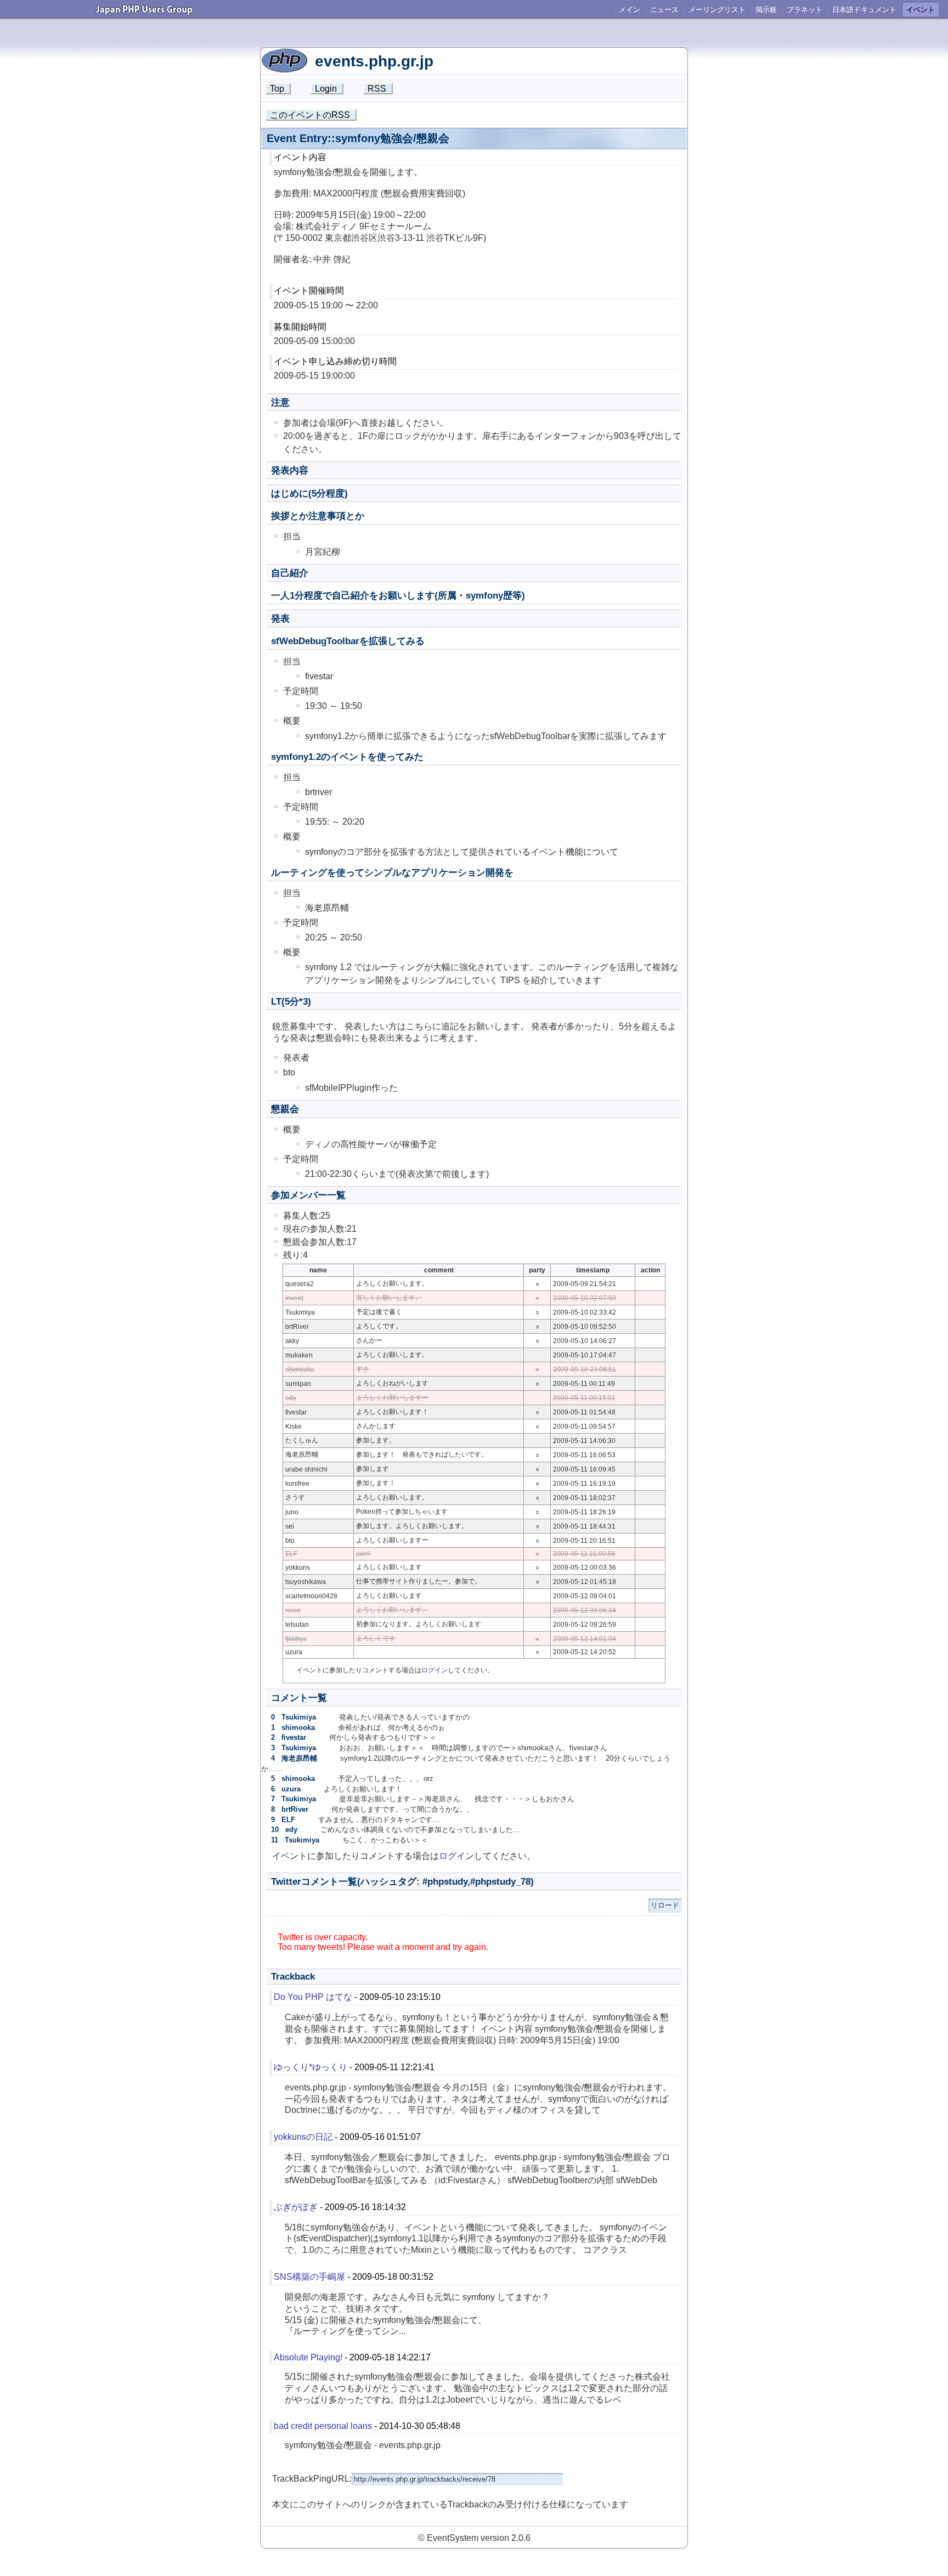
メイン (630, 10)
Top (277, 89)
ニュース (664, 10)
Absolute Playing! (308, 2357)
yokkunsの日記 (303, 2137)
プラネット (805, 10)
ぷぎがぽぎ (296, 2207)
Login (326, 89)
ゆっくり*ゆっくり (311, 2067)
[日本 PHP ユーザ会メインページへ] (144, 11)
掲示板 (766, 10)
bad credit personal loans (323, 2426)
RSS (377, 89)
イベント (921, 10)
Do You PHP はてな (313, 1997)
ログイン (435, 1670)
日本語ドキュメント (864, 10)
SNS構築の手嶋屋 (309, 2277)
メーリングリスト (717, 10)
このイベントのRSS (310, 115)
